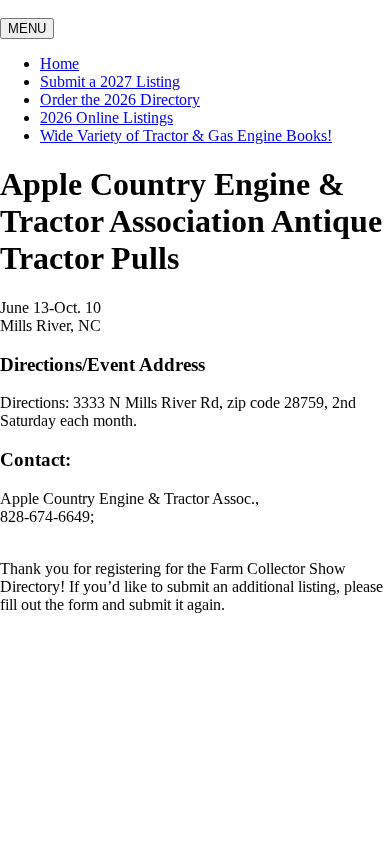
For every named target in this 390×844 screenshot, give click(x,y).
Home (59, 63)
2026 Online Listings (106, 117)
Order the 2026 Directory (120, 99)
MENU (27, 28)
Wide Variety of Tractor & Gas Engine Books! (186, 135)
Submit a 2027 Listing (110, 81)
